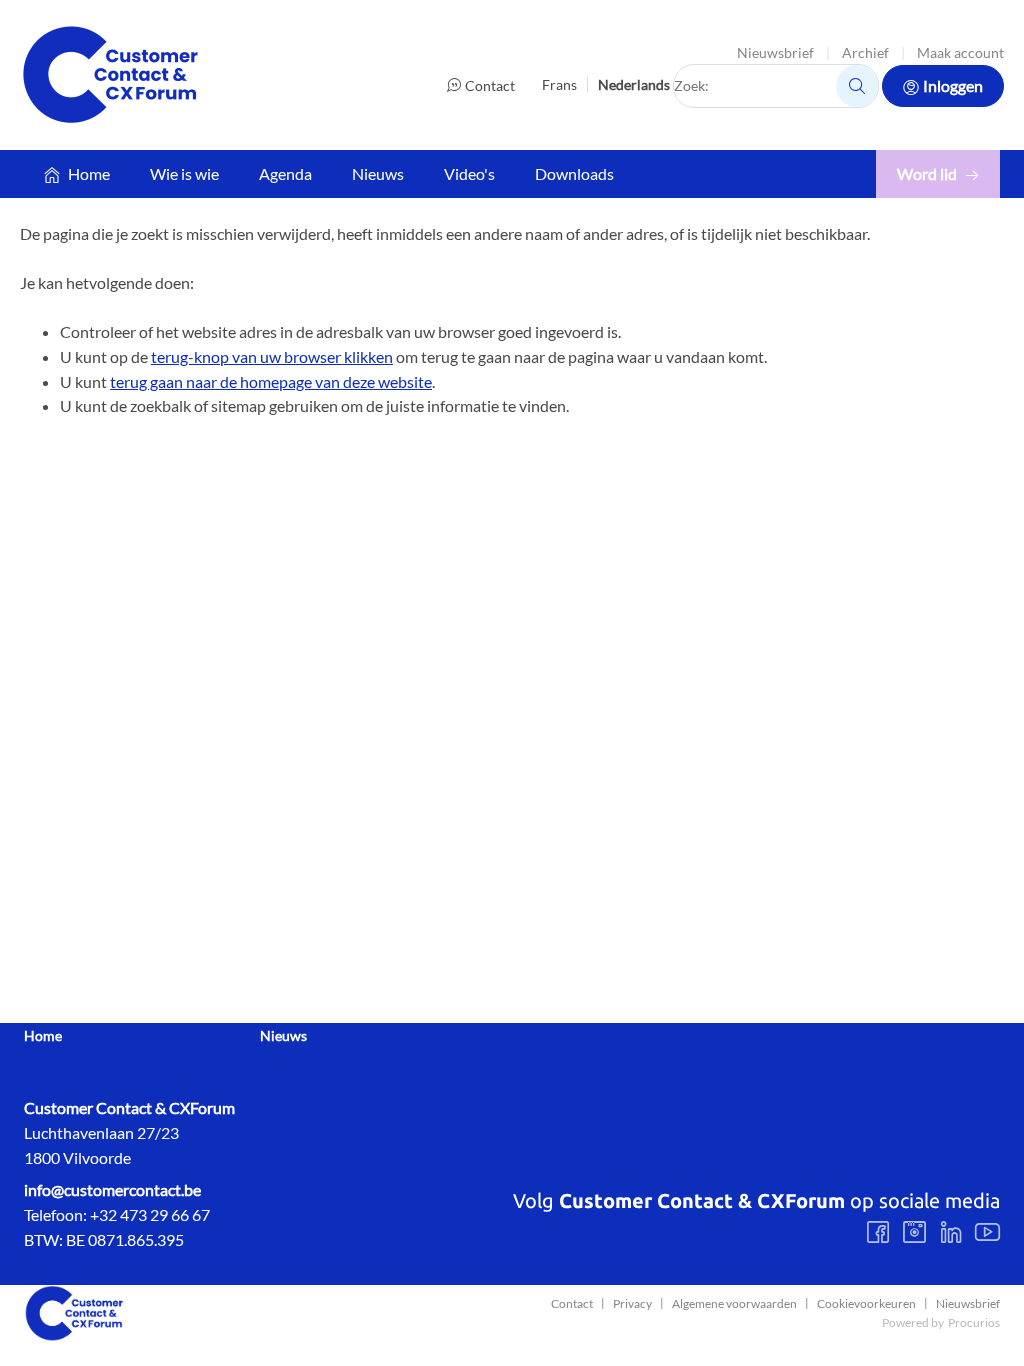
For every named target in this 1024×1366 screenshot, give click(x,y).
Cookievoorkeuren (866, 1304)
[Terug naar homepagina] (110, 75)
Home (89, 173)
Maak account (960, 52)
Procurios (974, 1322)
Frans (559, 84)
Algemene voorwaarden (734, 1304)
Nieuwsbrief (775, 52)
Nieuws (378, 173)
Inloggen (953, 85)
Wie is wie (184, 173)
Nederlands (634, 84)
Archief (865, 52)
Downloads (574, 173)
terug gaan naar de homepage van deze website (271, 381)
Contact (490, 85)
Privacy (632, 1304)
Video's (469, 173)
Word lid (927, 173)
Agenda (285, 173)
